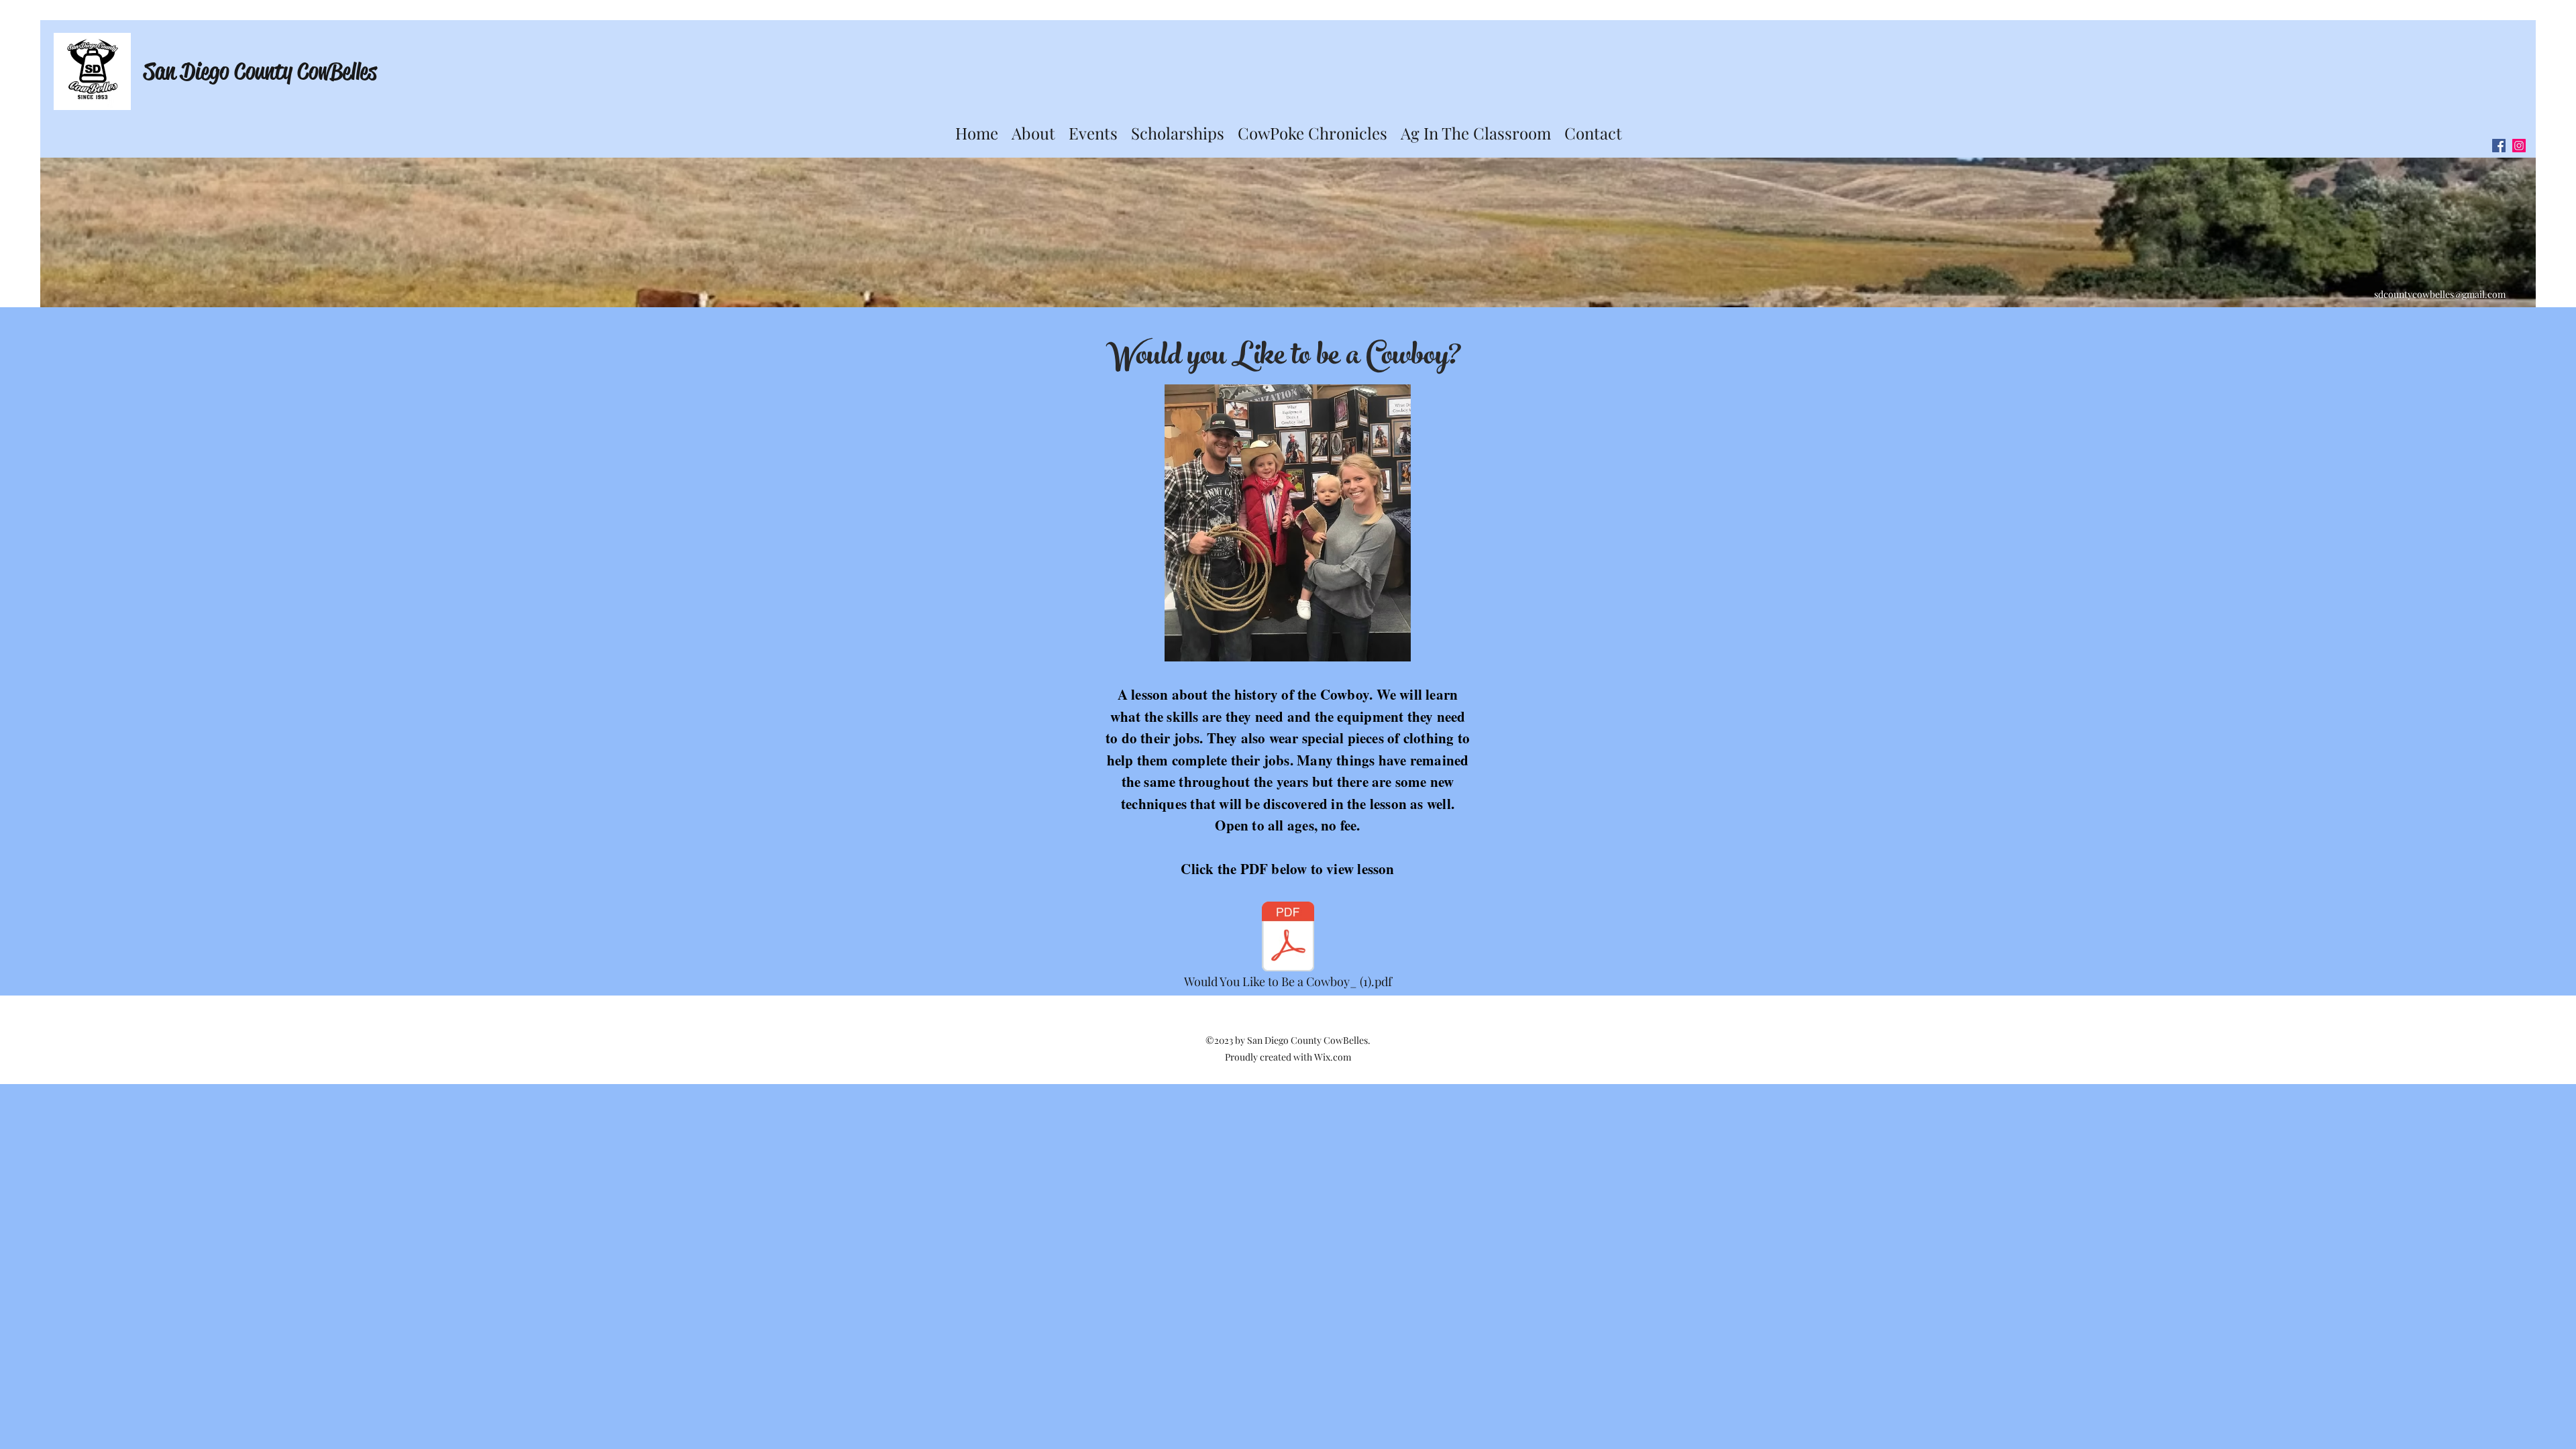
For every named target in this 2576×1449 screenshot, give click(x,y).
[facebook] (2499, 146)
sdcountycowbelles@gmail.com (2440, 294)
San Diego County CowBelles (260, 71)
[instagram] (2519, 146)
